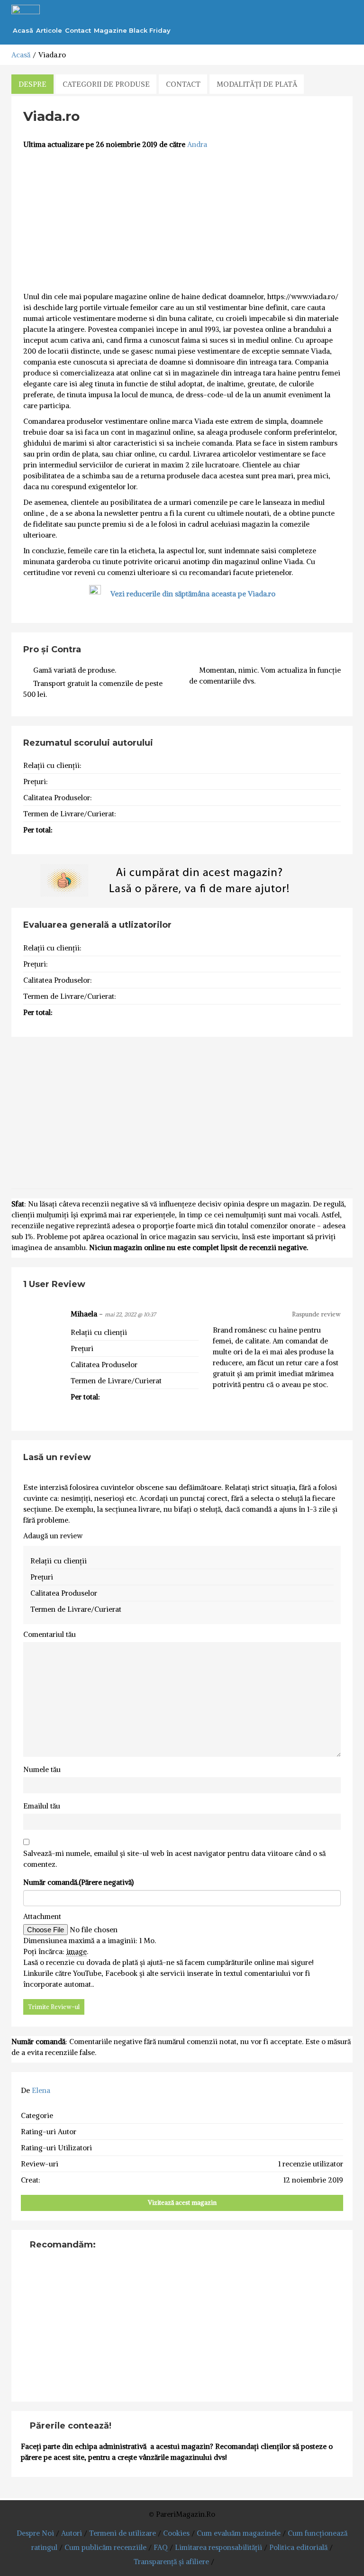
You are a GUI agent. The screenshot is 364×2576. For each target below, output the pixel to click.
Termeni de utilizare (123, 2533)
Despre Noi (35, 2533)
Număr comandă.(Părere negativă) (78, 1882)
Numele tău (42, 1769)
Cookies (176, 2533)
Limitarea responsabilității (218, 2547)
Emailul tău (42, 1806)
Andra (197, 144)
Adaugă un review (53, 1536)
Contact (78, 30)
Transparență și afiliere (171, 2562)
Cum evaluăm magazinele (239, 2533)
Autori (72, 2533)
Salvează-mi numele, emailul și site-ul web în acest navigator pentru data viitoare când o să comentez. (174, 1859)
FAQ (161, 2547)
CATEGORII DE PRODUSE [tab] (106, 84)
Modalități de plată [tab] (257, 84)
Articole (49, 30)
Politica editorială (298, 2547)
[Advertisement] (182, 221)
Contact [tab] (183, 84)
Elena (41, 2090)
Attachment (42, 1916)
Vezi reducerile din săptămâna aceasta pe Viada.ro (193, 594)
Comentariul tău (50, 1634)
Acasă (23, 30)
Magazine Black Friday (132, 30)
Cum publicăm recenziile (105, 2547)
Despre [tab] (32, 84)
